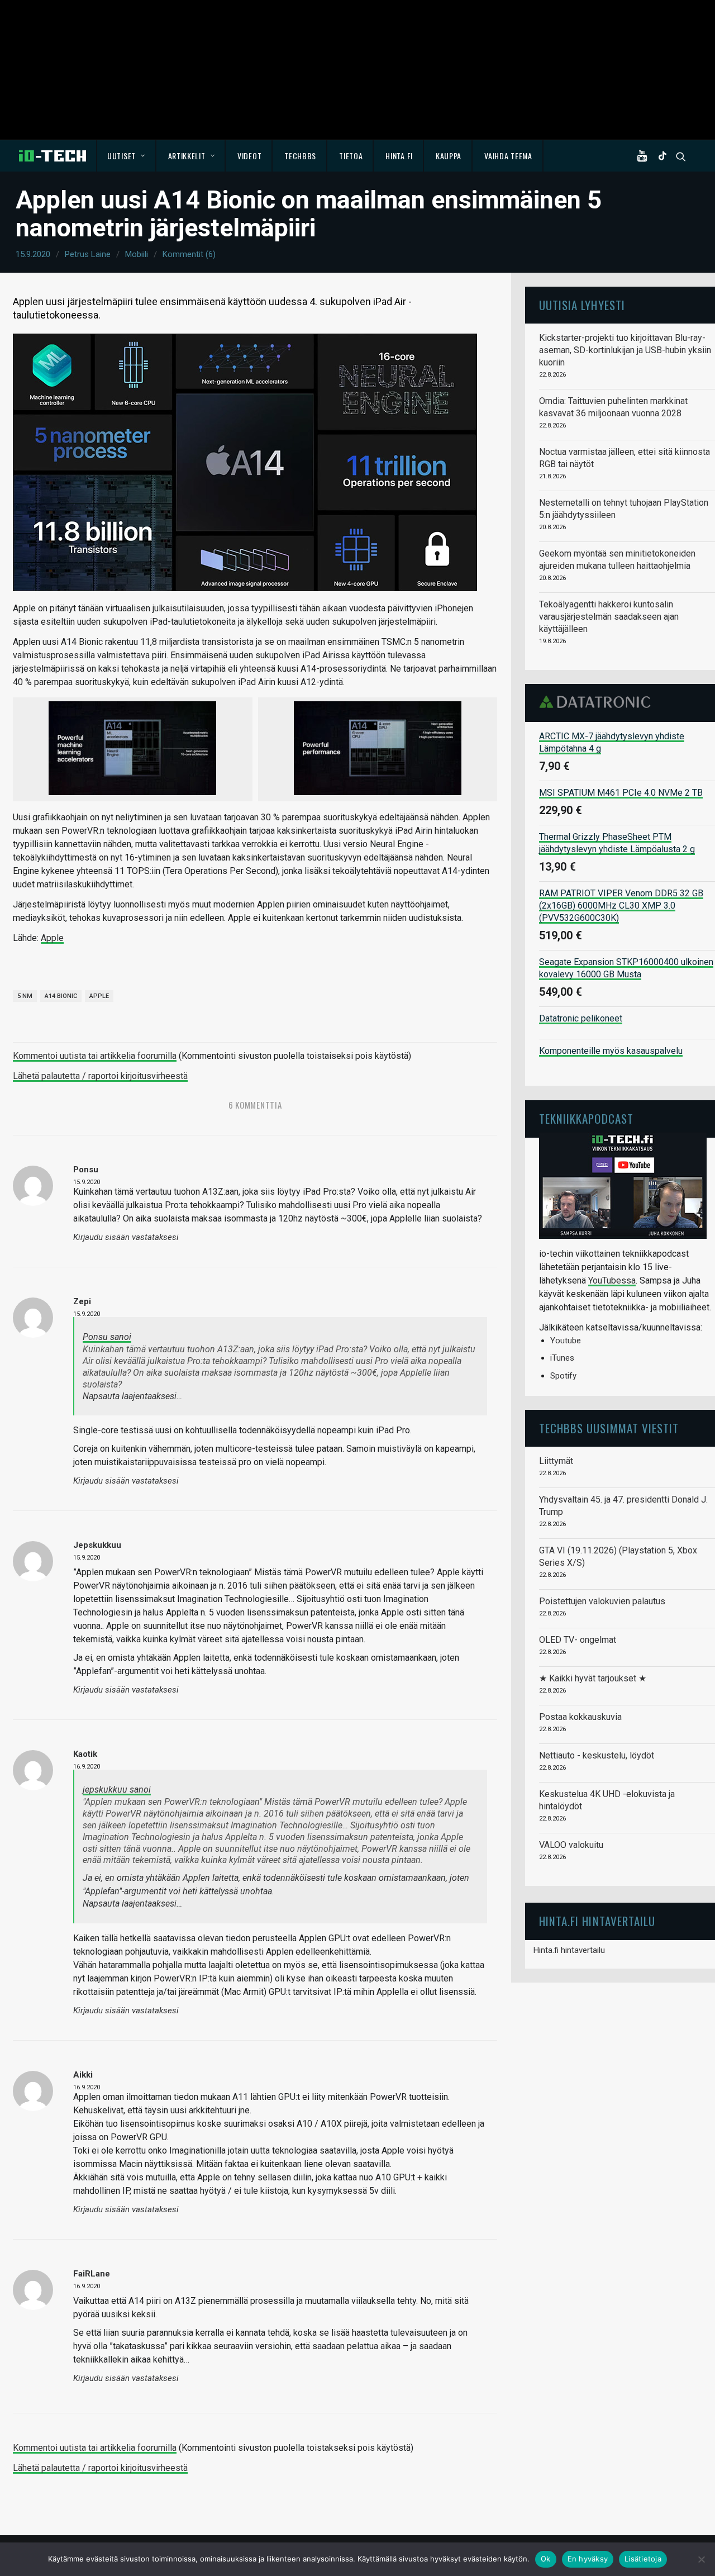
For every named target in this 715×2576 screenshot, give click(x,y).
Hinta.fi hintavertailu (569, 1950)
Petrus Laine (88, 254)
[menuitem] (127, 156)
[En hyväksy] (701, 2559)
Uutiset (121, 156)
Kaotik (85, 1754)
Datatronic (598, 702)
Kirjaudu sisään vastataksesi (126, 1237)
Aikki (83, 2075)
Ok (546, 2559)
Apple (52, 938)
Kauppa (449, 156)
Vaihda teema (508, 156)
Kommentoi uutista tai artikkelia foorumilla (95, 1056)
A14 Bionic (61, 996)
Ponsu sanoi (107, 1337)
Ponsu (86, 1170)
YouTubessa (612, 1280)
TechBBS (300, 156)
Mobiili (137, 254)
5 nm (25, 996)
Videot (249, 156)
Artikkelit (187, 156)
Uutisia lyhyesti (582, 305)
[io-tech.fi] (53, 156)
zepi (82, 1301)
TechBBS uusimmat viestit (609, 1428)
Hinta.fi (399, 156)
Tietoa (351, 156)
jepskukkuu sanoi (117, 1790)
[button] (645, 156)
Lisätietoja (643, 2559)
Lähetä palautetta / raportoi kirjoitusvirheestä (100, 1076)
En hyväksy (588, 2559)
